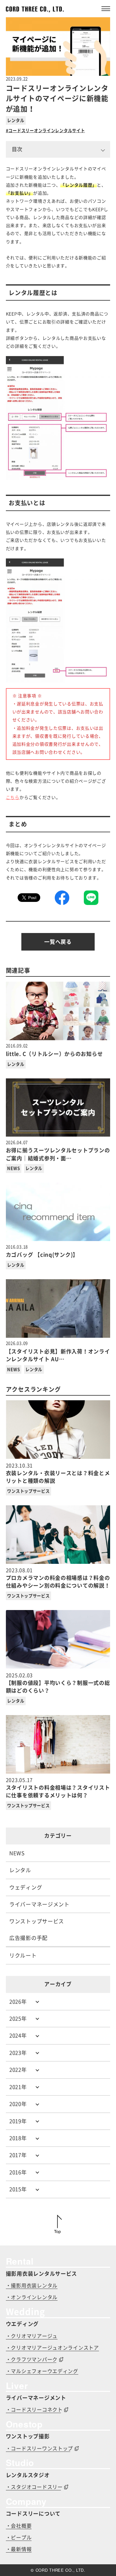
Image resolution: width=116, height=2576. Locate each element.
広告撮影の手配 (28, 1938)
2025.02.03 (58, 1683)
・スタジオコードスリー (34, 2487)
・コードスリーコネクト (34, 2410)
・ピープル (19, 2537)
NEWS (13, 1168)
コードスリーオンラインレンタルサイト (47, 131)
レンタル (16, 120)
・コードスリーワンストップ (39, 2448)
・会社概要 (19, 2526)
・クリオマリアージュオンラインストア (52, 2348)
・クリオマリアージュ (32, 2336)
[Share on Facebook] (62, 898)
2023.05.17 (58, 1788)
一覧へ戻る (58, 942)
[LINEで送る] (91, 898)
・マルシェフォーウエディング (42, 2371)
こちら (13, 797)
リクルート (23, 1955)
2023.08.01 (58, 1578)
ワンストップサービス (28, 1491)
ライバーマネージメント (39, 1904)
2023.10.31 (58, 1473)
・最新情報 (19, 2549)
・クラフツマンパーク (32, 2359)
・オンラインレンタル (32, 2297)
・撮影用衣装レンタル (32, 2286)
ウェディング (26, 1887)
